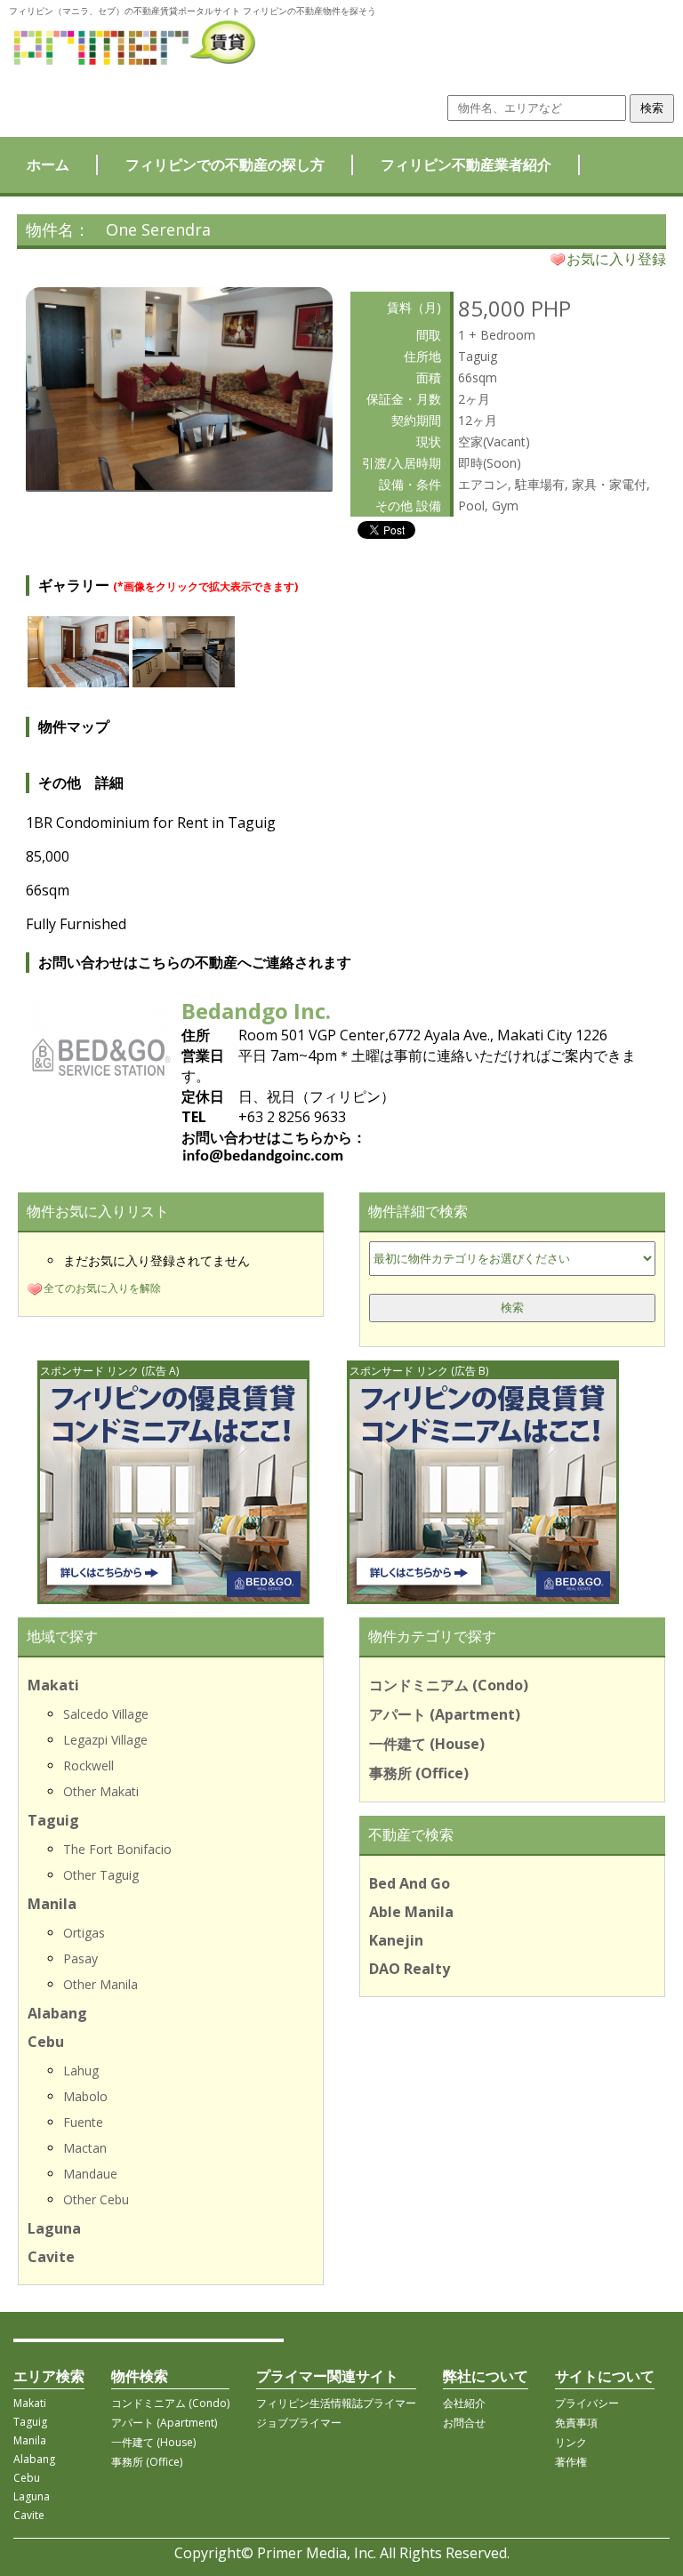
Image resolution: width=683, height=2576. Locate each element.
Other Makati (101, 1791)
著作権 (571, 2462)
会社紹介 (464, 2403)
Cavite (51, 2257)
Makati (53, 1685)
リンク (571, 2442)
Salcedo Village (106, 1714)
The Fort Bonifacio (117, 1849)
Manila (52, 1904)
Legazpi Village (105, 1740)
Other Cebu (96, 2199)
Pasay (80, 1958)
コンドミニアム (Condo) (449, 1685)
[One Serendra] (179, 485)
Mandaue (90, 2174)
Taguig (53, 1820)
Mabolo (85, 2096)
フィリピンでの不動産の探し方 (225, 165)
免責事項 (576, 2423)
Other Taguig (101, 1875)
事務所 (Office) (419, 1773)
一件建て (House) (427, 1744)
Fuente (83, 2122)
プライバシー (587, 2403)
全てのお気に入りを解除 (102, 1288)
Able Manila (411, 1912)
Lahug (81, 2070)
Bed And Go (410, 1883)
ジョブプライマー (299, 2423)
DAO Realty (410, 1969)
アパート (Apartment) (445, 1714)
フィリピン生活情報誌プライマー (336, 2403)
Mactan (85, 2148)
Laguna (54, 2228)
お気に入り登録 (616, 259)
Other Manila (100, 1984)
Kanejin (396, 1940)
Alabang (57, 2013)
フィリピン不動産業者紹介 (466, 165)
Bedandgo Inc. (256, 1011)
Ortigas (84, 1933)
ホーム (48, 165)
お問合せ (464, 2423)
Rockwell (88, 1765)
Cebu (46, 2042)
